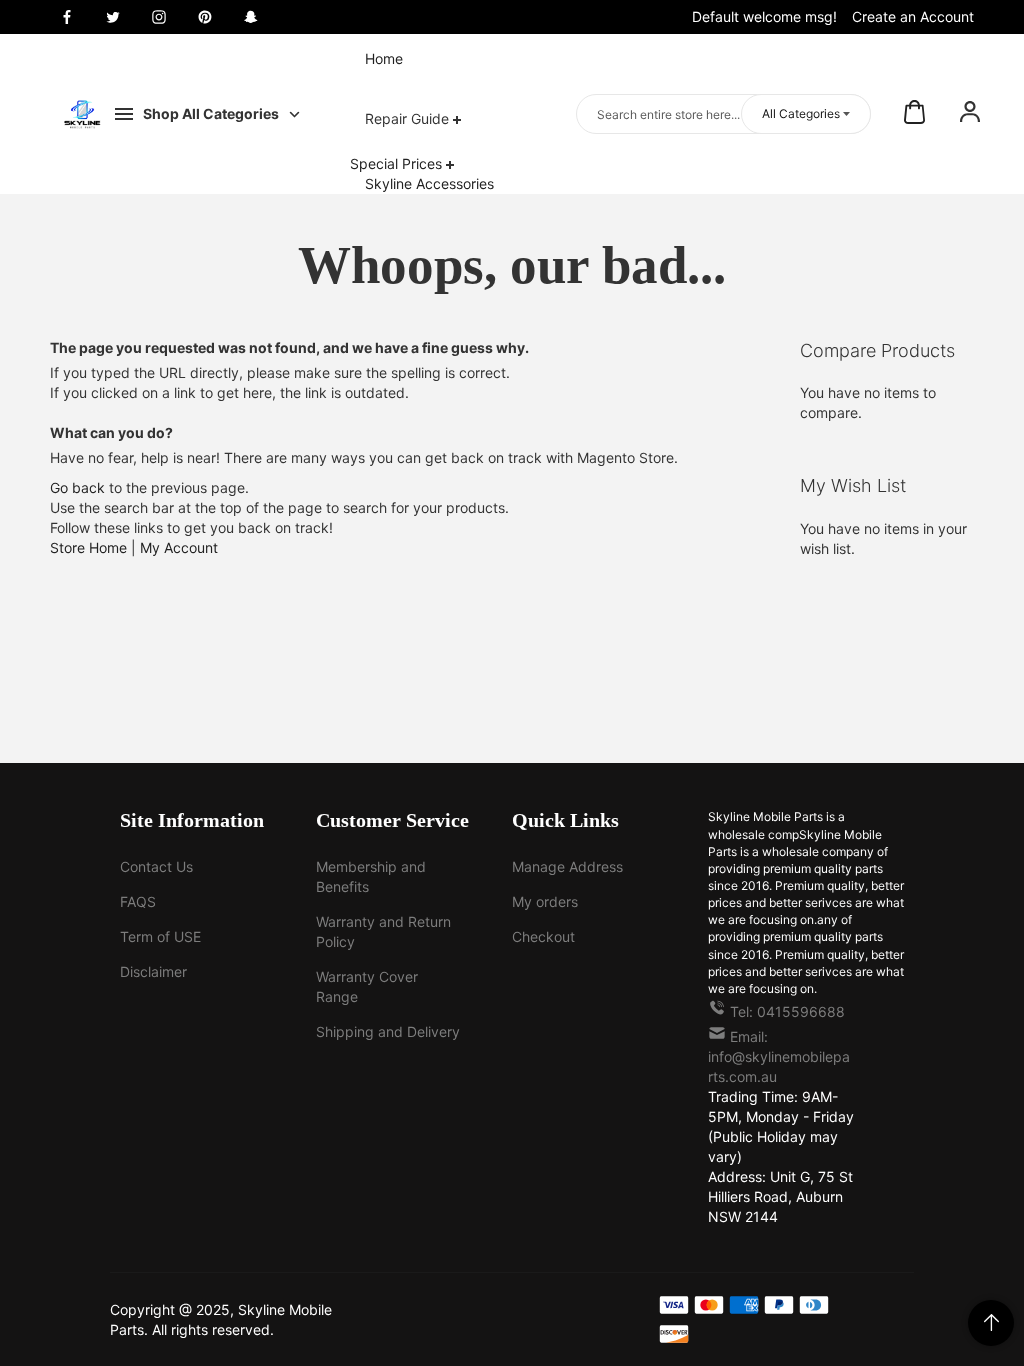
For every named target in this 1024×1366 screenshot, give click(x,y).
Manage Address (567, 866)
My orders (545, 901)
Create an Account (913, 16)
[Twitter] (113, 17)
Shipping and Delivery (388, 1031)
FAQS (138, 901)
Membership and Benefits (371, 876)
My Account (179, 547)
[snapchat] (251, 17)
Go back (77, 487)
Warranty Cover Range (367, 986)
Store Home (88, 547)
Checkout (543, 936)
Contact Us (156, 866)
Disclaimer (153, 971)
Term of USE (160, 936)
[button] (970, 114)
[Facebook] (67, 17)
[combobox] (723, 114)
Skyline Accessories (429, 183)
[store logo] (82, 114)
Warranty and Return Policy (383, 931)
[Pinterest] (205, 17)
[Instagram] (159, 17)
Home (384, 58)
